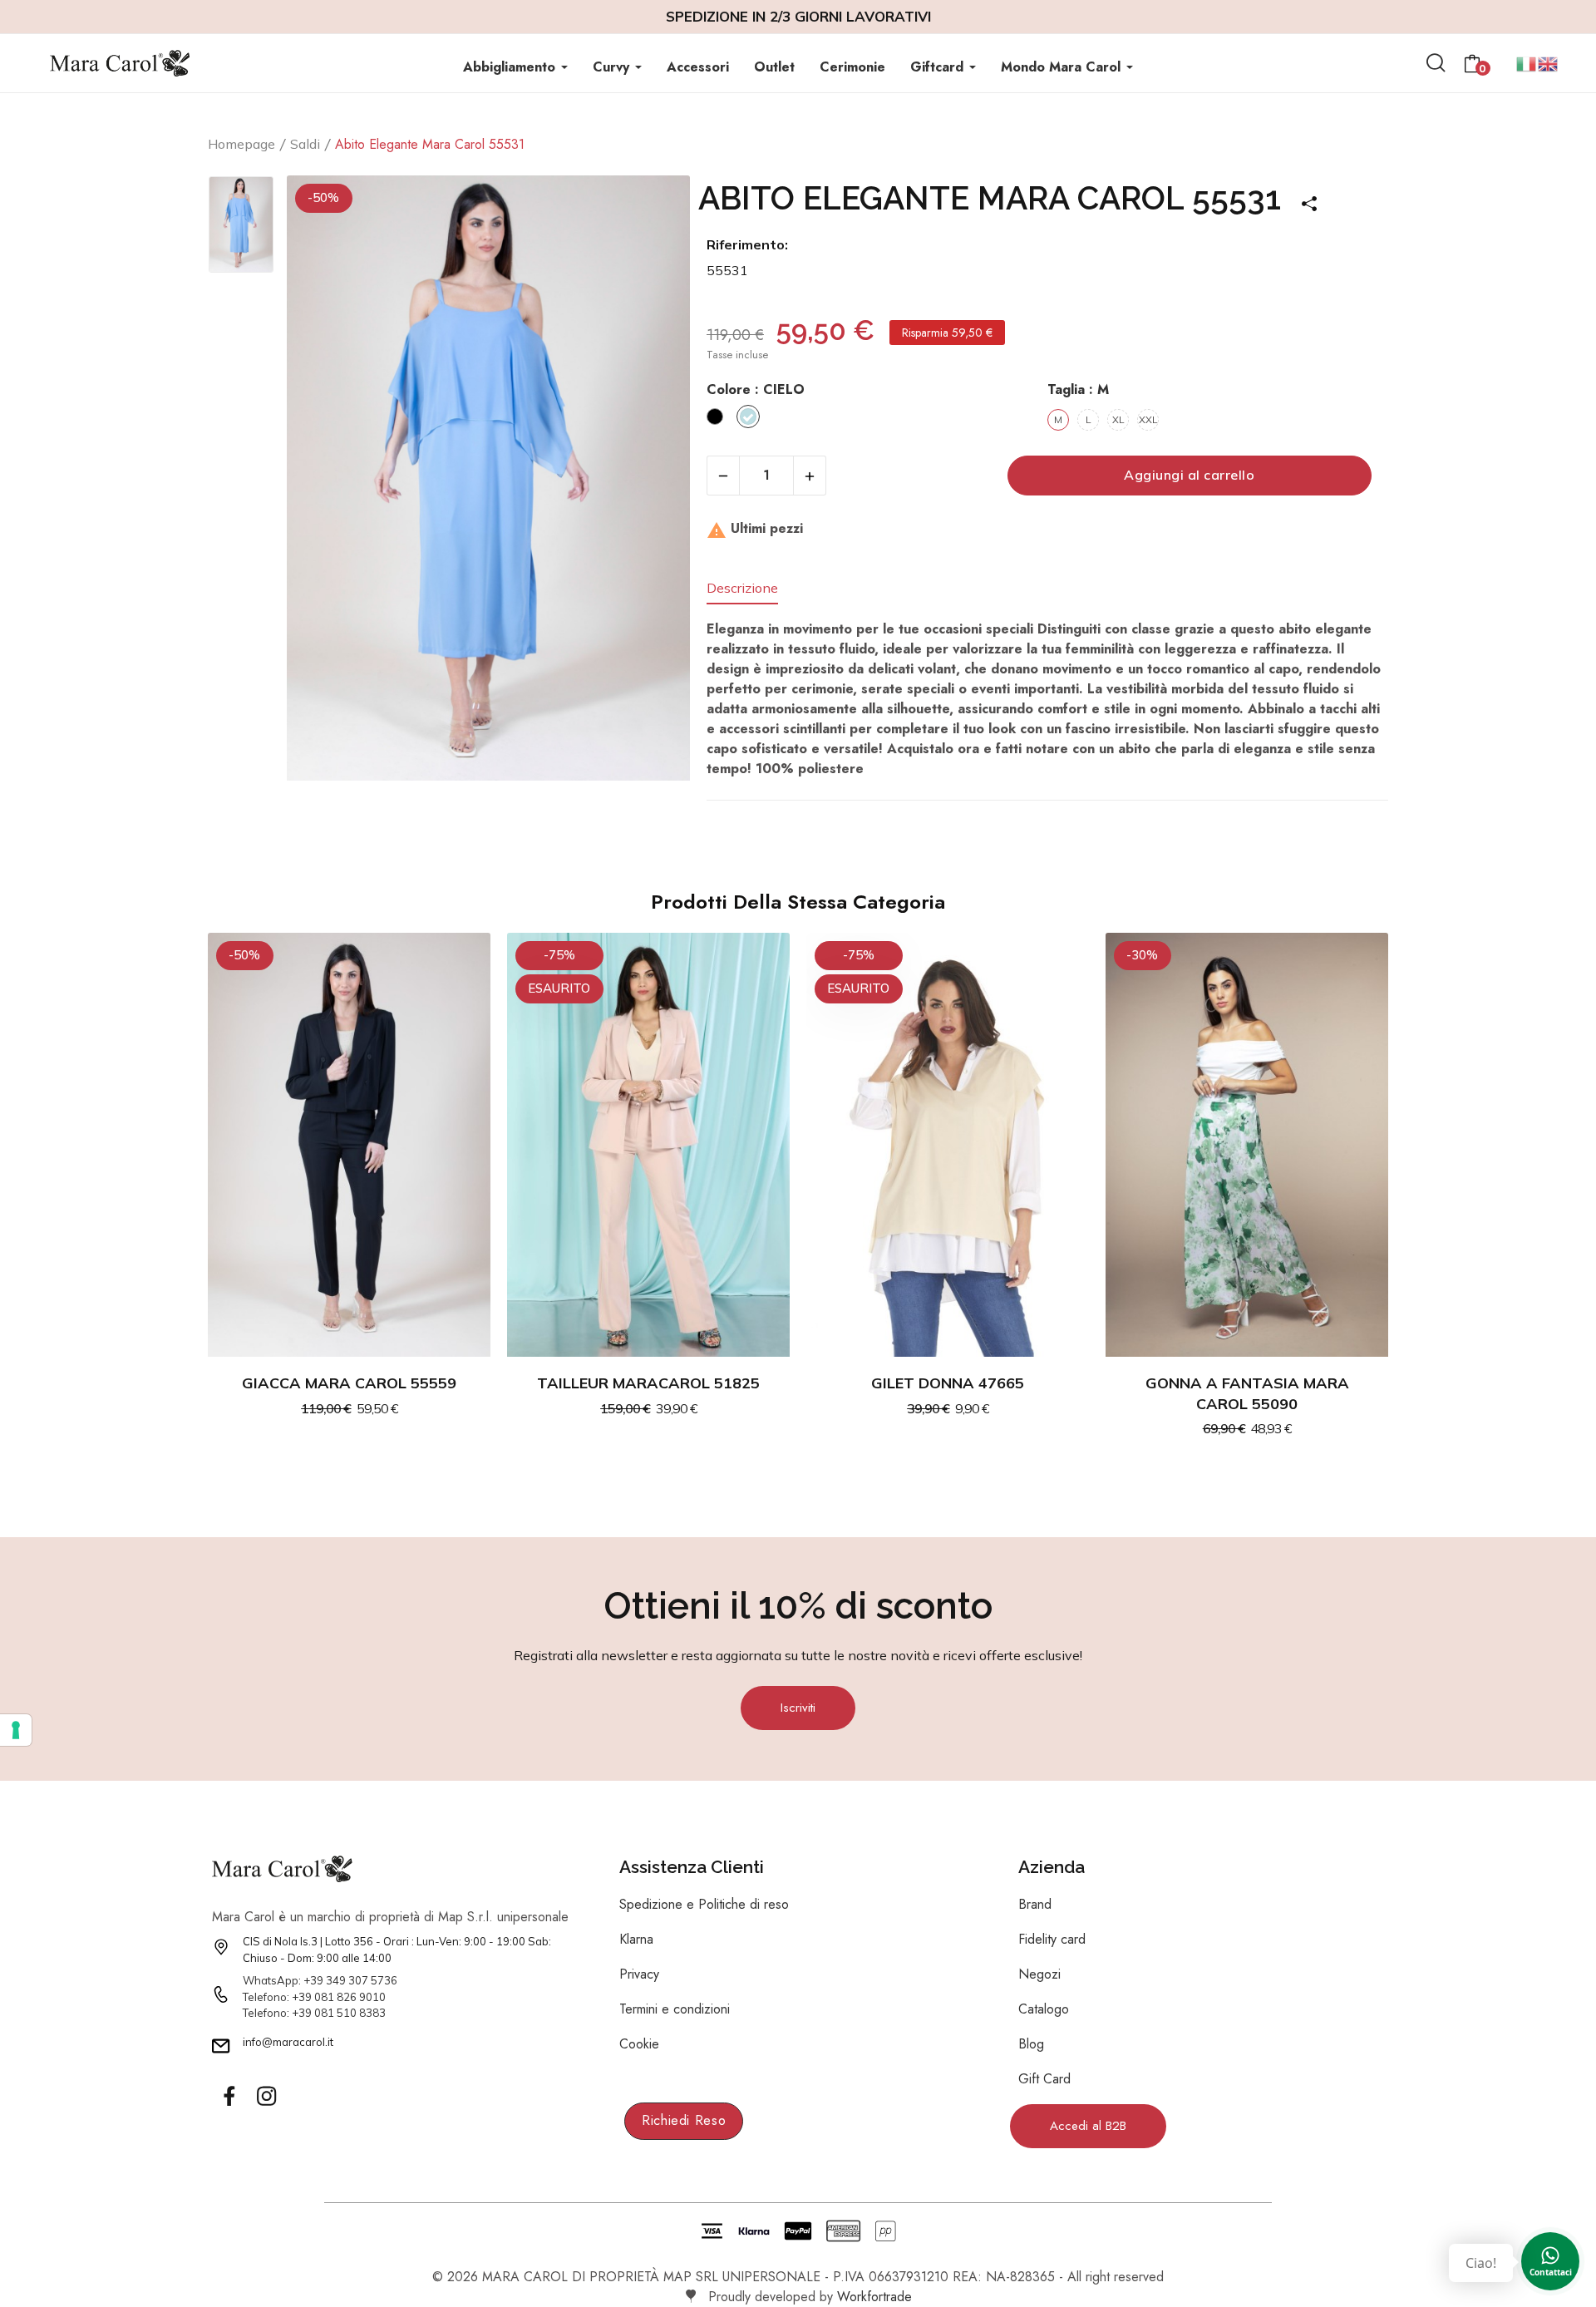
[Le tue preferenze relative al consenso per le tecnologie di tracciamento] (16, 1730)
